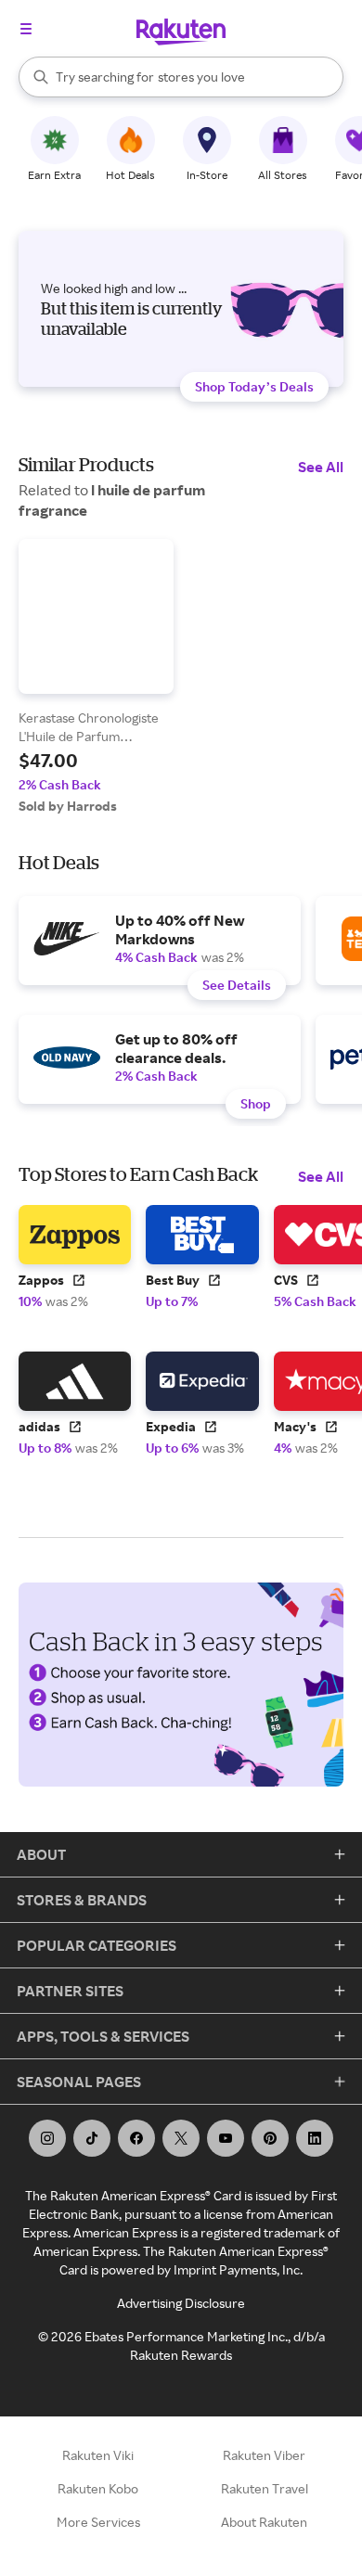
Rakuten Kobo (98, 2488)
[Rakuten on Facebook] (136, 2138)
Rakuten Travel (265, 2488)
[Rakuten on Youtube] (226, 2138)
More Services (98, 2522)
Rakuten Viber (264, 2455)
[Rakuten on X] (181, 2138)
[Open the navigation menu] (26, 29)
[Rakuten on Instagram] (47, 2138)
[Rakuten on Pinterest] (270, 2138)
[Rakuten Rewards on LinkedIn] (315, 2138)
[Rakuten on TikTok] (92, 2138)
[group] (96, 677)
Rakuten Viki (98, 2455)
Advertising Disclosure (181, 2303)
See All (321, 467)
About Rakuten (264, 2522)
